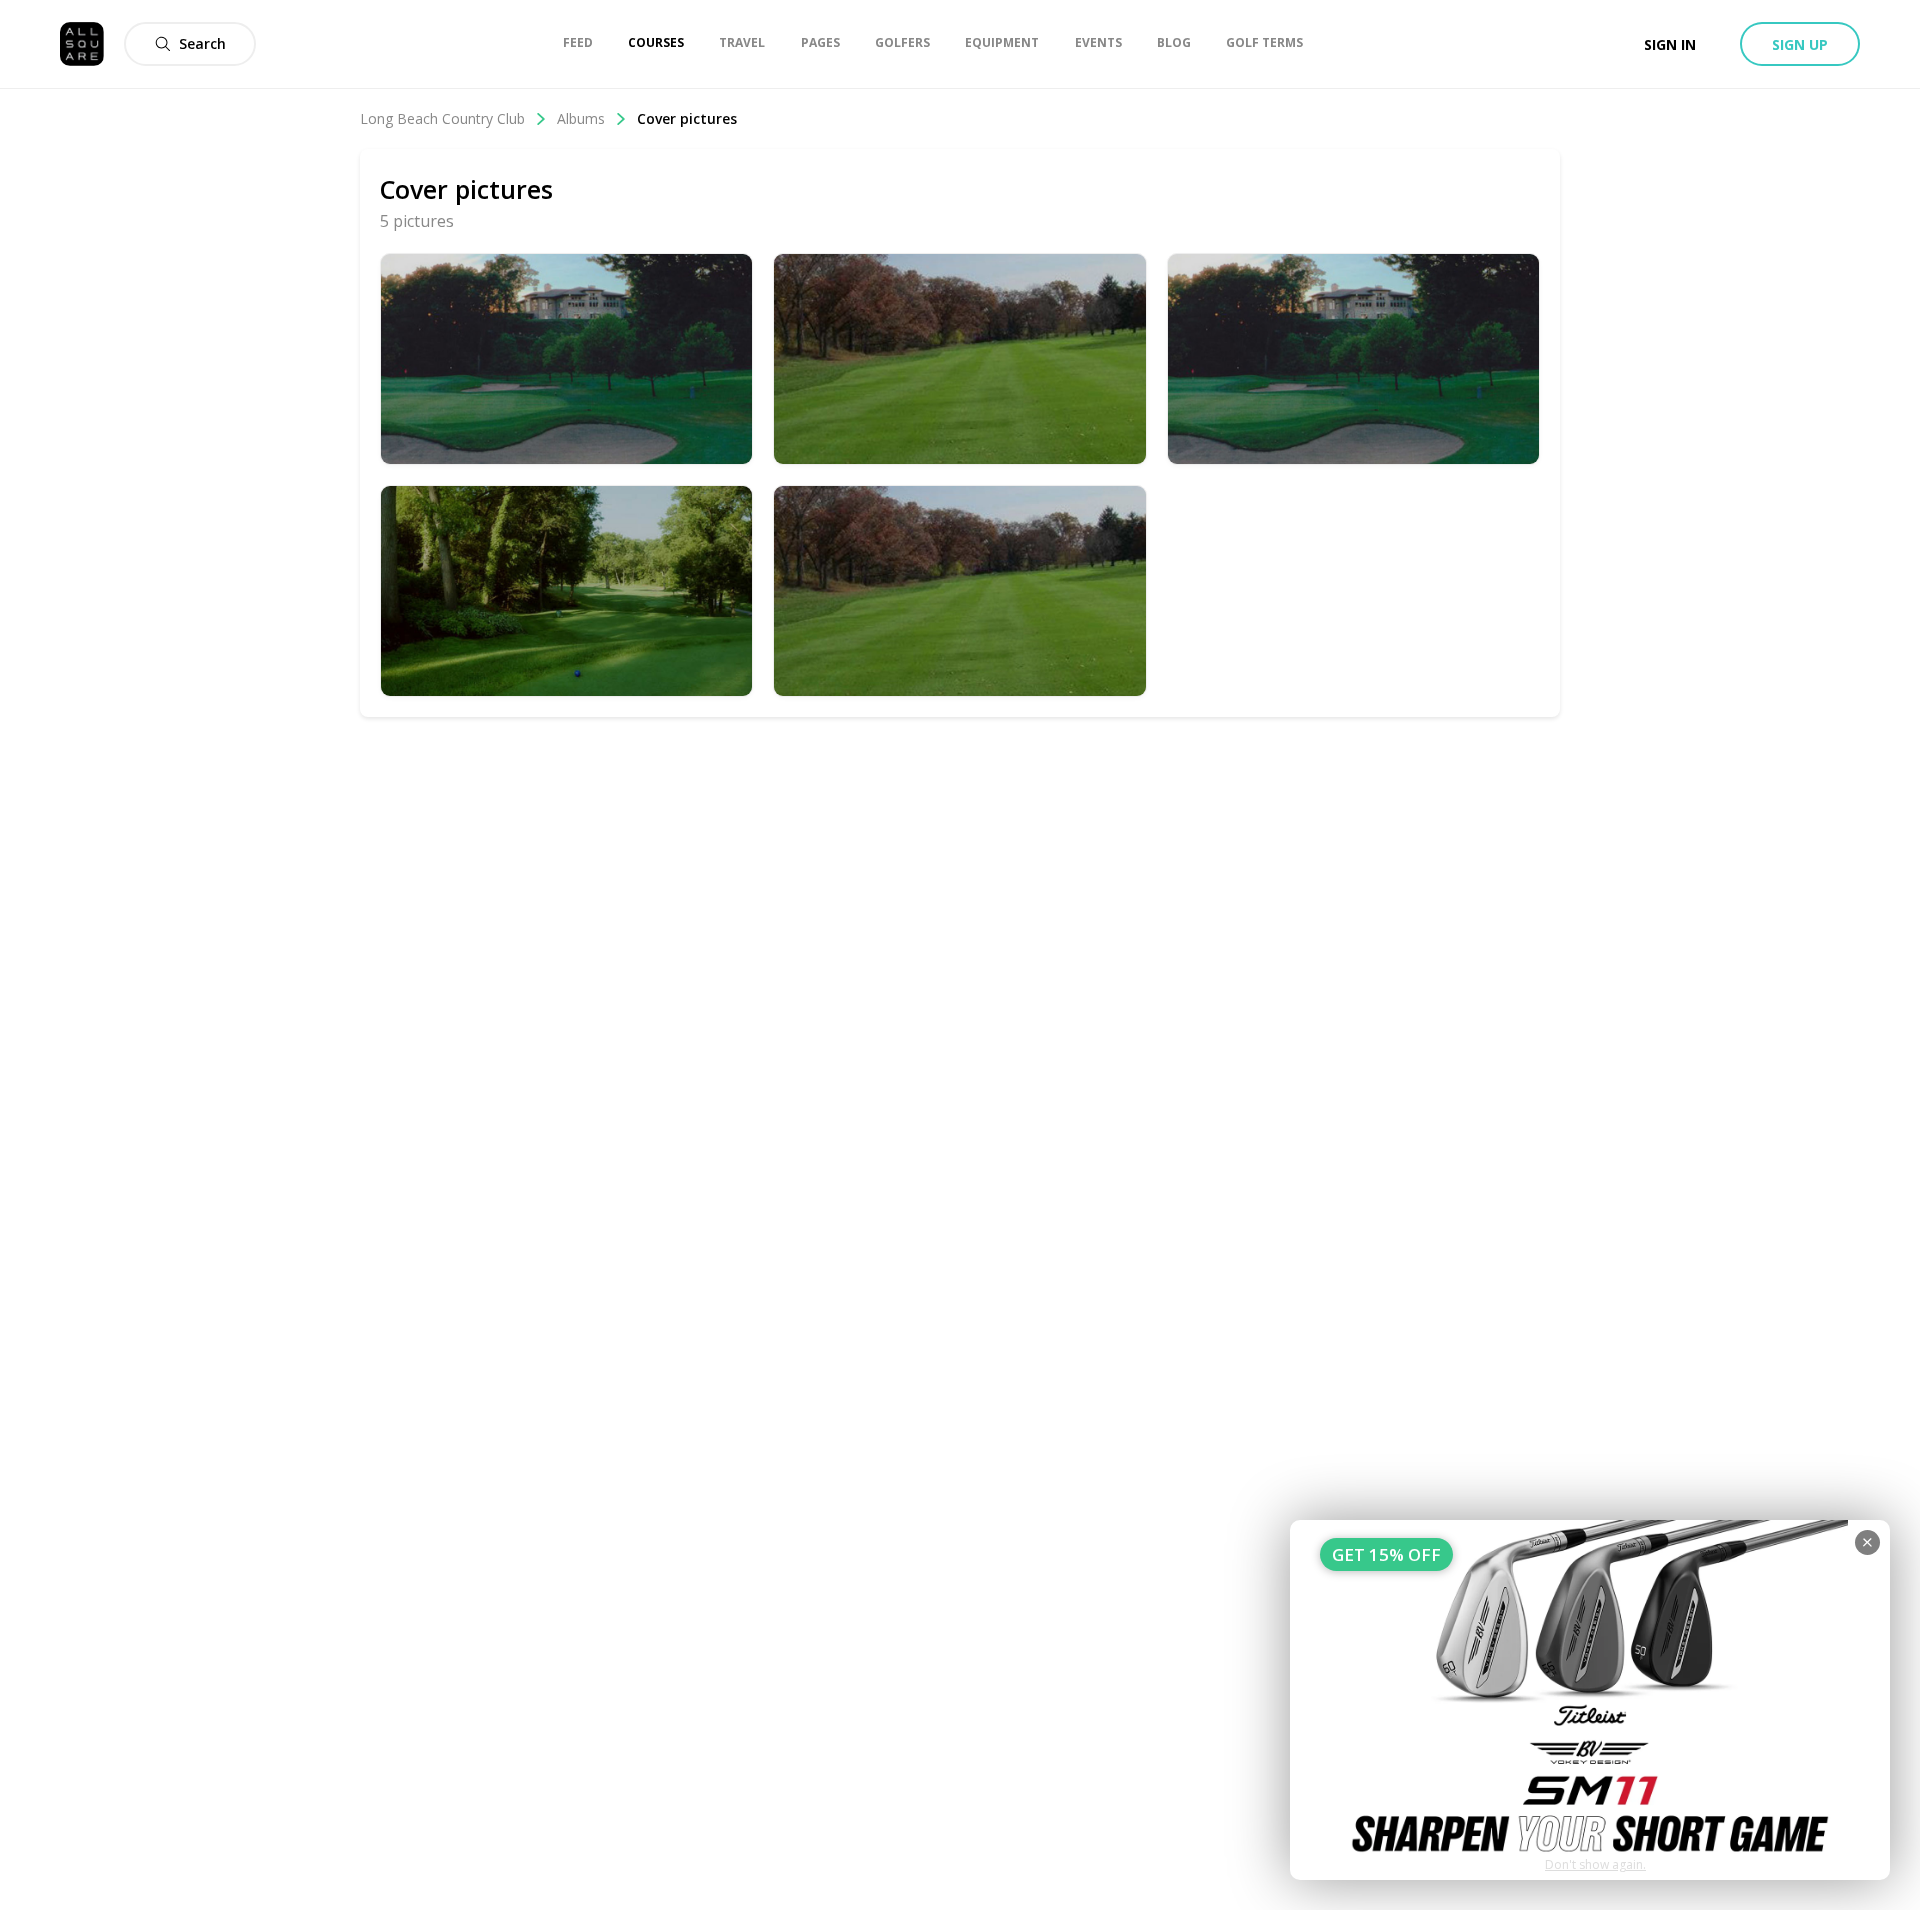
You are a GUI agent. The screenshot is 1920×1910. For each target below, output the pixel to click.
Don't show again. (1595, 1864)
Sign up (1800, 44)
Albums (581, 118)
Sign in (1670, 44)
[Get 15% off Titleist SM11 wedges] (1590, 1700)
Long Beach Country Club (442, 118)
